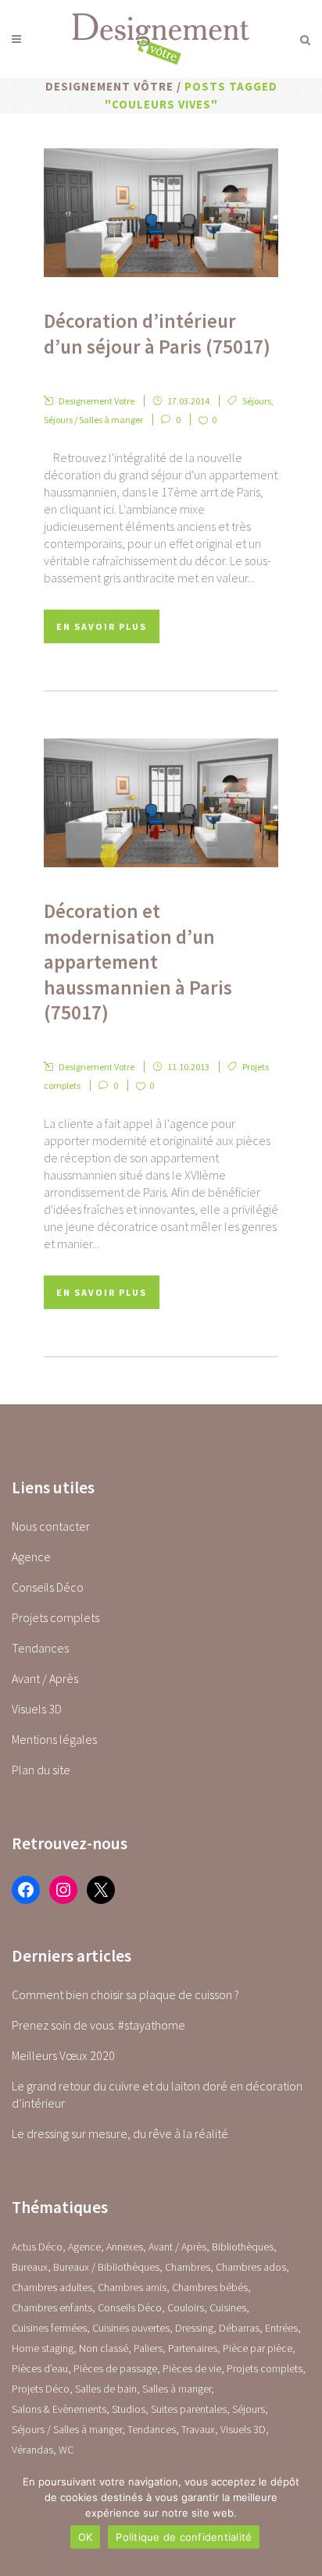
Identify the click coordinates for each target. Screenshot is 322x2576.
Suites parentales (189, 2409)
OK (86, 2537)
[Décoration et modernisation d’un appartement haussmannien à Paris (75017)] (161, 803)
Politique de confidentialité (184, 2537)
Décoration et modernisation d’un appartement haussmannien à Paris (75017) (138, 962)
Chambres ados (251, 2267)
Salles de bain (106, 2389)
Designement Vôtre (109, 86)
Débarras (239, 2328)
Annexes (125, 2247)
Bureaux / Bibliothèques (106, 2267)
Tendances (40, 1648)
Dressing (194, 2328)
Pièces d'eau (40, 2368)
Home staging (43, 2348)
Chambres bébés (210, 2287)
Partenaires (193, 2348)
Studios (129, 2409)
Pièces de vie (192, 2368)
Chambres (188, 2267)
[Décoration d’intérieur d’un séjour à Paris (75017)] (161, 213)
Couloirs (186, 2307)
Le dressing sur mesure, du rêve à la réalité (120, 2133)
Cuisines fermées (49, 2328)
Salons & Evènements (59, 2409)
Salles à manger (177, 2389)
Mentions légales (54, 1739)
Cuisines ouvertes (131, 2328)
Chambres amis (132, 2287)
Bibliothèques (243, 2247)
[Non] (302, 2519)
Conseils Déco (48, 1587)
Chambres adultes (52, 2287)
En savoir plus (102, 626)
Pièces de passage (115, 2368)
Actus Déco (37, 2247)
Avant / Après (45, 1678)
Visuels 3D (37, 1709)
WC (66, 2450)
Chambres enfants (52, 2307)
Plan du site (41, 1770)
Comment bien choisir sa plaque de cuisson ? (125, 1994)
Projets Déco (41, 2389)
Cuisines (228, 2307)
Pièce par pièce (258, 2348)
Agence (31, 1557)
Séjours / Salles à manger (93, 420)
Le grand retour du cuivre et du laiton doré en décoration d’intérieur (157, 2094)
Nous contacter (51, 1526)
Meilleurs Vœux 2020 (63, 2055)
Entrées (281, 2328)
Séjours (257, 401)
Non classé (104, 2348)
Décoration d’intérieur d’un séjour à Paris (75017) (157, 334)
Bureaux (30, 2267)
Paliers (148, 2348)
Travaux (198, 2429)
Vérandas (32, 2450)
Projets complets (55, 1617)
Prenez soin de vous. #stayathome (98, 2025)
